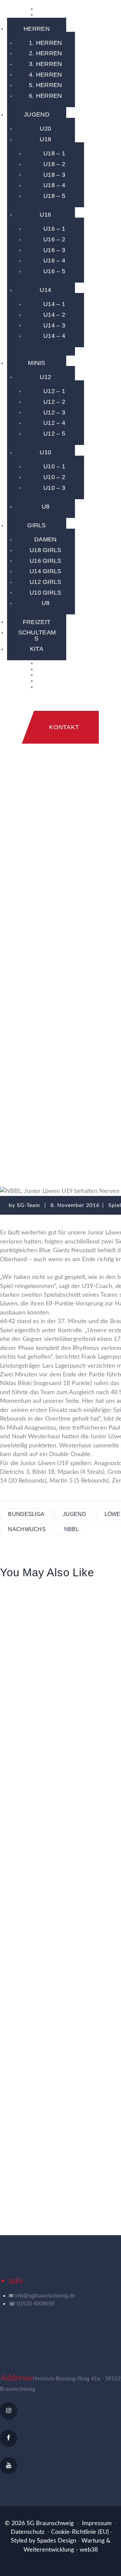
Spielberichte (90, 1081)
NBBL (72, 1529)
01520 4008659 (36, 2304)
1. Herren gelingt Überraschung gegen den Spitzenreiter (39, 1649)
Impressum (97, 2523)
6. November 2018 (39, 1613)
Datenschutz (28, 2532)
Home (11, 1081)
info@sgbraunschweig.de (45, 2296)
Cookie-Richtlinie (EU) (80, 2532)
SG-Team (29, 1205)
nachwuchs (27, 1529)
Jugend (74, 1514)
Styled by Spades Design (44, 2541)
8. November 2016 (75, 1205)
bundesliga (26, 1514)
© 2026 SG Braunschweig (39, 2523)
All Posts (45, 1081)
